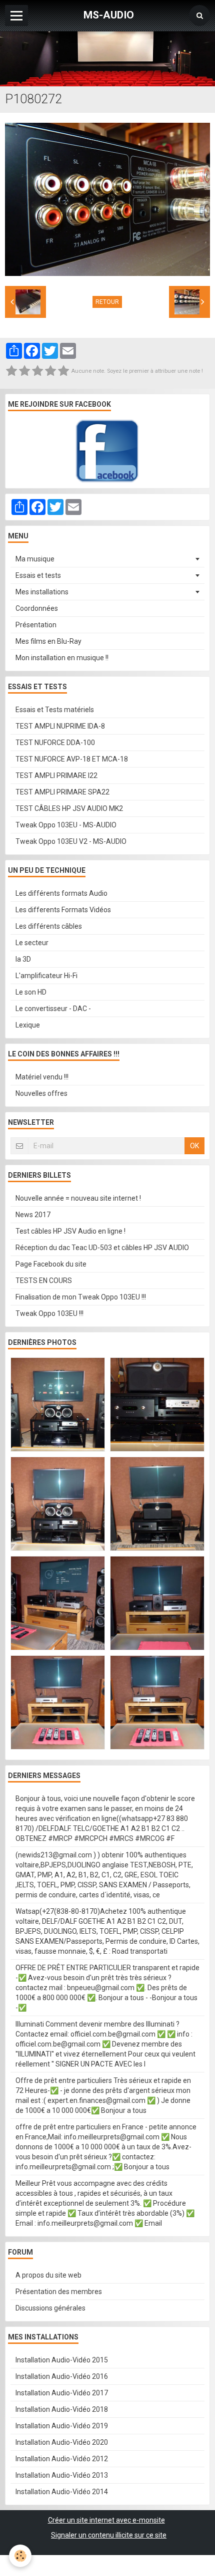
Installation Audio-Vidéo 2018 (62, 2409)
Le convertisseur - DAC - (53, 1009)
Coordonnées (37, 608)
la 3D (23, 959)
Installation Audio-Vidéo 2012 (62, 2459)
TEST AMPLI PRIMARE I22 (56, 775)
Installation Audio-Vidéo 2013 (62, 2475)
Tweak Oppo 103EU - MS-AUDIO (66, 825)
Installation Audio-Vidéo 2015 (62, 2360)
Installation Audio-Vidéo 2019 (62, 2426)
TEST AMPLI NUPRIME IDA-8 (60, 726)
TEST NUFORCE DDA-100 (55, 743)
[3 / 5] (37, 371)
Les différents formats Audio (61, 893)
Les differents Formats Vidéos (63, 910)
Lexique (28, 1025)
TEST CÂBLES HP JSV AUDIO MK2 (69, 808)
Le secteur (32, 943)
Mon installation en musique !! (62, 658)
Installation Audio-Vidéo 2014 (62, 2492)
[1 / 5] (11, 371)
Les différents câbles (49, 926)
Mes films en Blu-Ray (48, 641)
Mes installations (42, 592)
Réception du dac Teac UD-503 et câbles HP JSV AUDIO (102, 1248)
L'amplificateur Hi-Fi (46, 976)
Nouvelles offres (41, 1093)
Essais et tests (38, 575)
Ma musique (35, 559)
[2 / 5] (24, 371)
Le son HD (31, 992)
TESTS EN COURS (44, 1281)
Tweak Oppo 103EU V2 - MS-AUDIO (71, 841)
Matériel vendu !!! (42, 1077)
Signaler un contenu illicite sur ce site (109, 2535)
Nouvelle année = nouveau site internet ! (78, 1198)
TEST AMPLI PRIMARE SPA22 (62, 792)
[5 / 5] (63, 371)
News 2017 (33, 1215)
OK (194, 1146)
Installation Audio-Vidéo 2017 (62, 2393)
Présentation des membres (59, 2292)
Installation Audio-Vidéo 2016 (62, 2376)
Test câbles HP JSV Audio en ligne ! (70, 1231)
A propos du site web (48, 2275)
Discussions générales (50, 2308)
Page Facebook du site (51, 1264)
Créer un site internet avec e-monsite (106, 2520)
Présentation (36, 625)
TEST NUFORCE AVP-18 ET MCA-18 (72, 759)
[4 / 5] (50, 371)
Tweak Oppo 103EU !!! (49, 1313)
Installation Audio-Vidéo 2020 (62, 2442)
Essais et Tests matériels (55, 710)
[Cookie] (20, 2556)
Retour (107, 302)
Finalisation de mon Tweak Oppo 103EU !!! (81, 1297)
